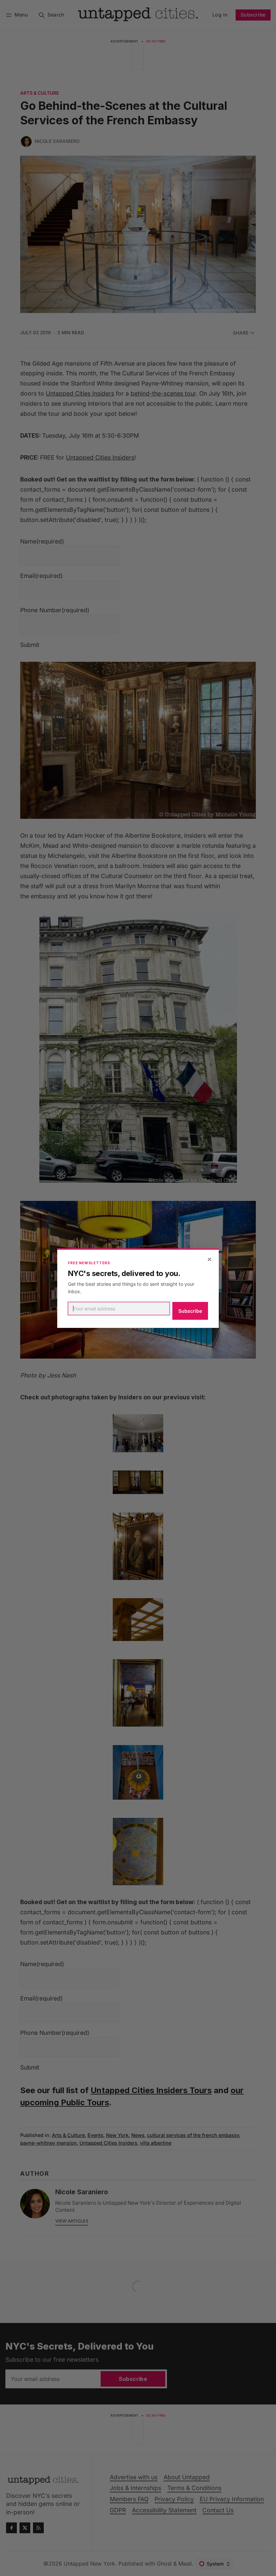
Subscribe (190, 1311)
